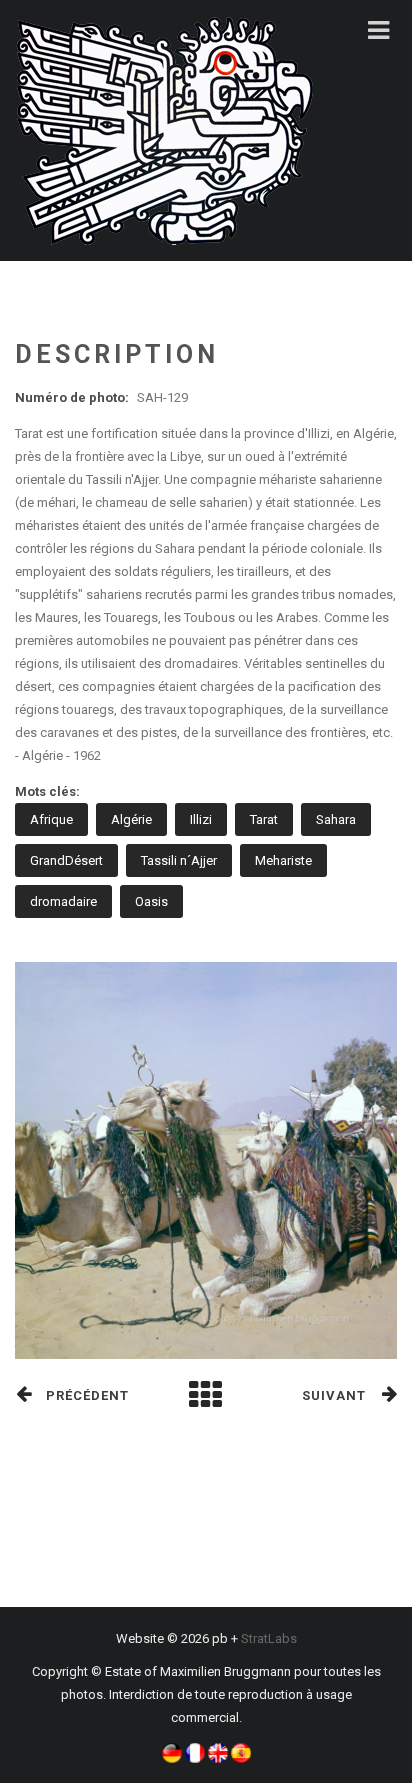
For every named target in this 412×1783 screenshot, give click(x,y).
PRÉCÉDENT (87, 1395)
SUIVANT (334, 1395)
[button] (172, 1751)
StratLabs (269, 1638)
